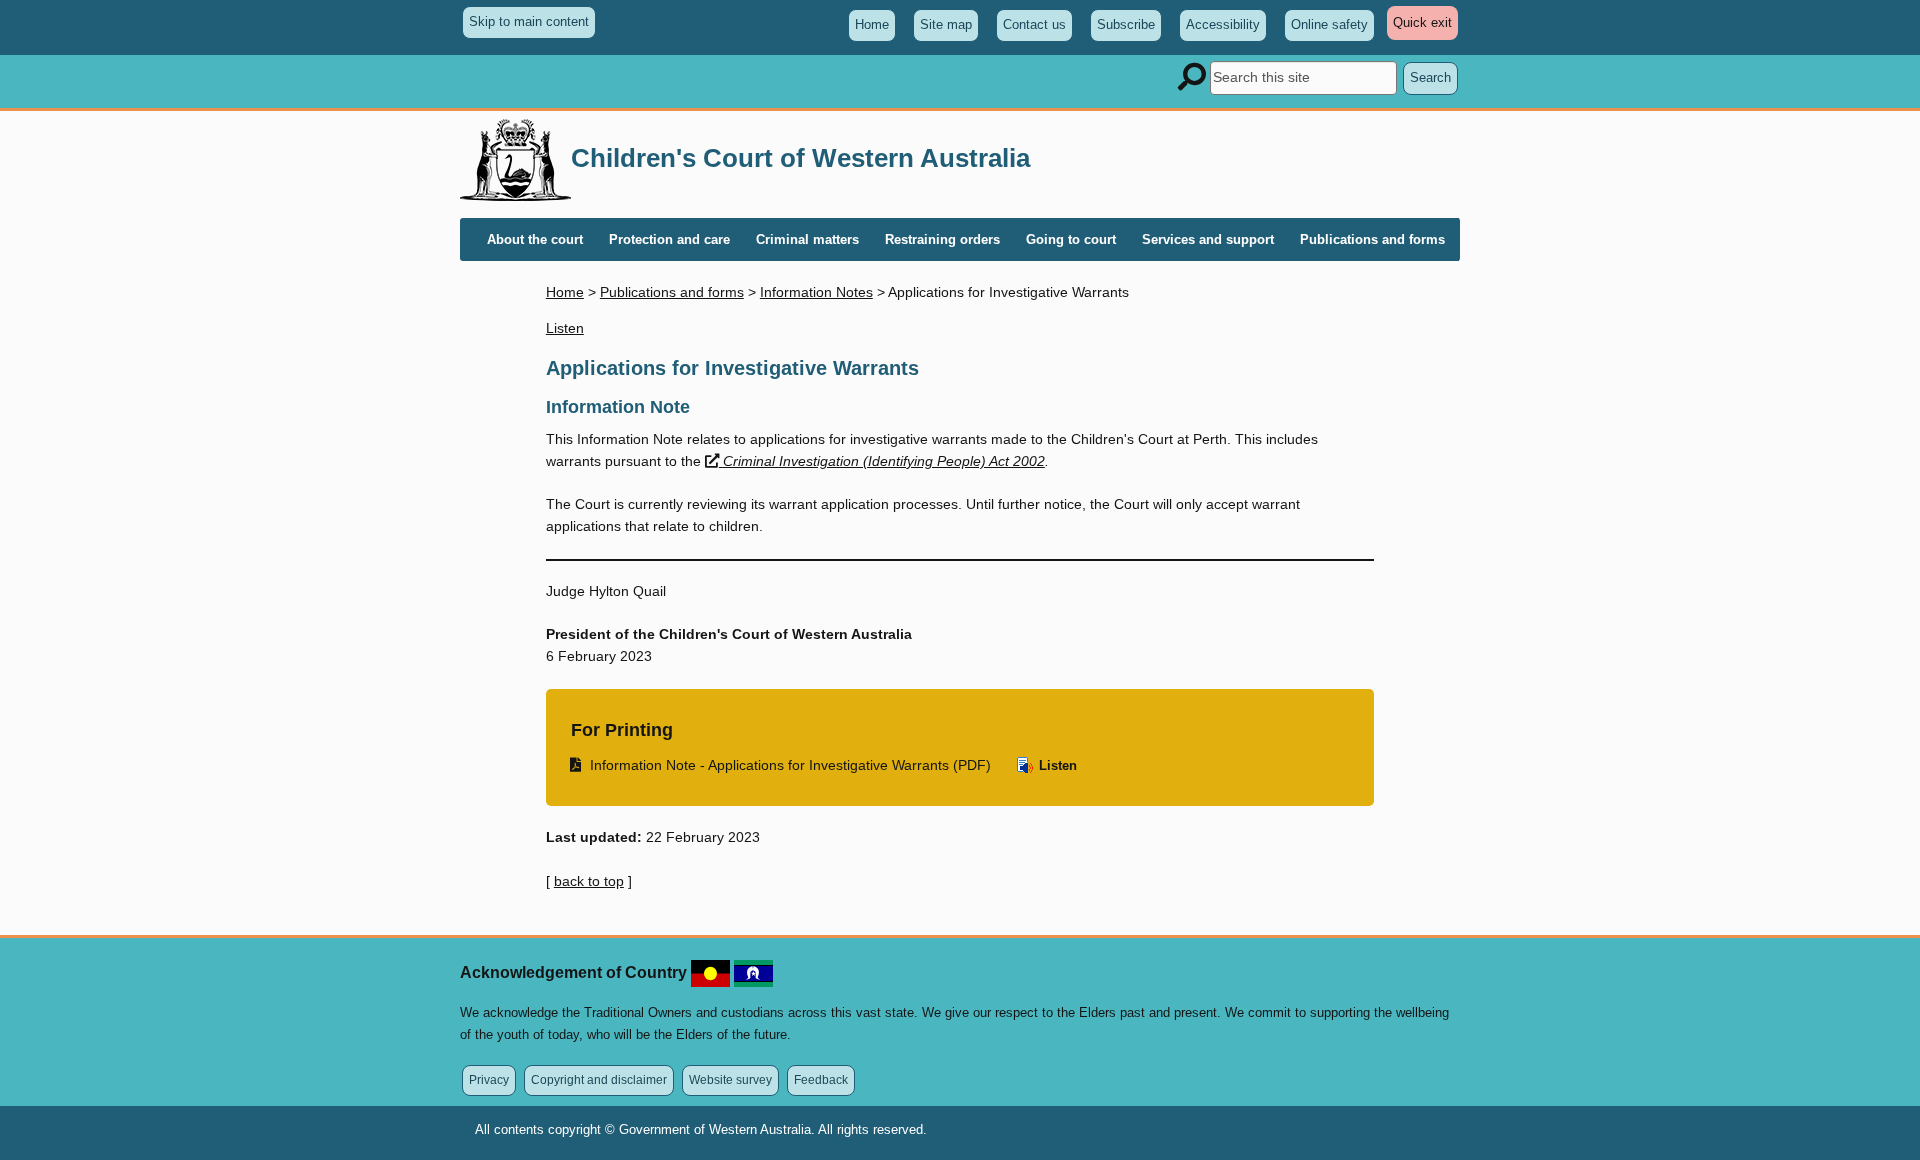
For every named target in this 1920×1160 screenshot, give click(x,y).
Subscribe (1126, 24)
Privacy (489, 1079)
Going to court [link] (1071, 239)
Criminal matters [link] (807, 239)
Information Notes (816, 292)
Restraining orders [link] (942, 239)
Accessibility (1223, 24)
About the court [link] (535, 239)
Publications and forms (672, 292)
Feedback (821, 1079)
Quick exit (1425, 27)
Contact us (1034, 24)
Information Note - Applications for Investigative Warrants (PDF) (781, 764)
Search (1430, 77)
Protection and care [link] (669, 239)
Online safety (1329, 24)
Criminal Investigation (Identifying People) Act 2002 (883, 461)
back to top (589, 881)
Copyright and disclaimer (599, 1079)
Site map (946, 24)
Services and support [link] (1208, 239)
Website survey (730, 1079)
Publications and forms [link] (1372, 239)
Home (872, 24)
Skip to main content (529, 21)
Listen (1056, 765)
